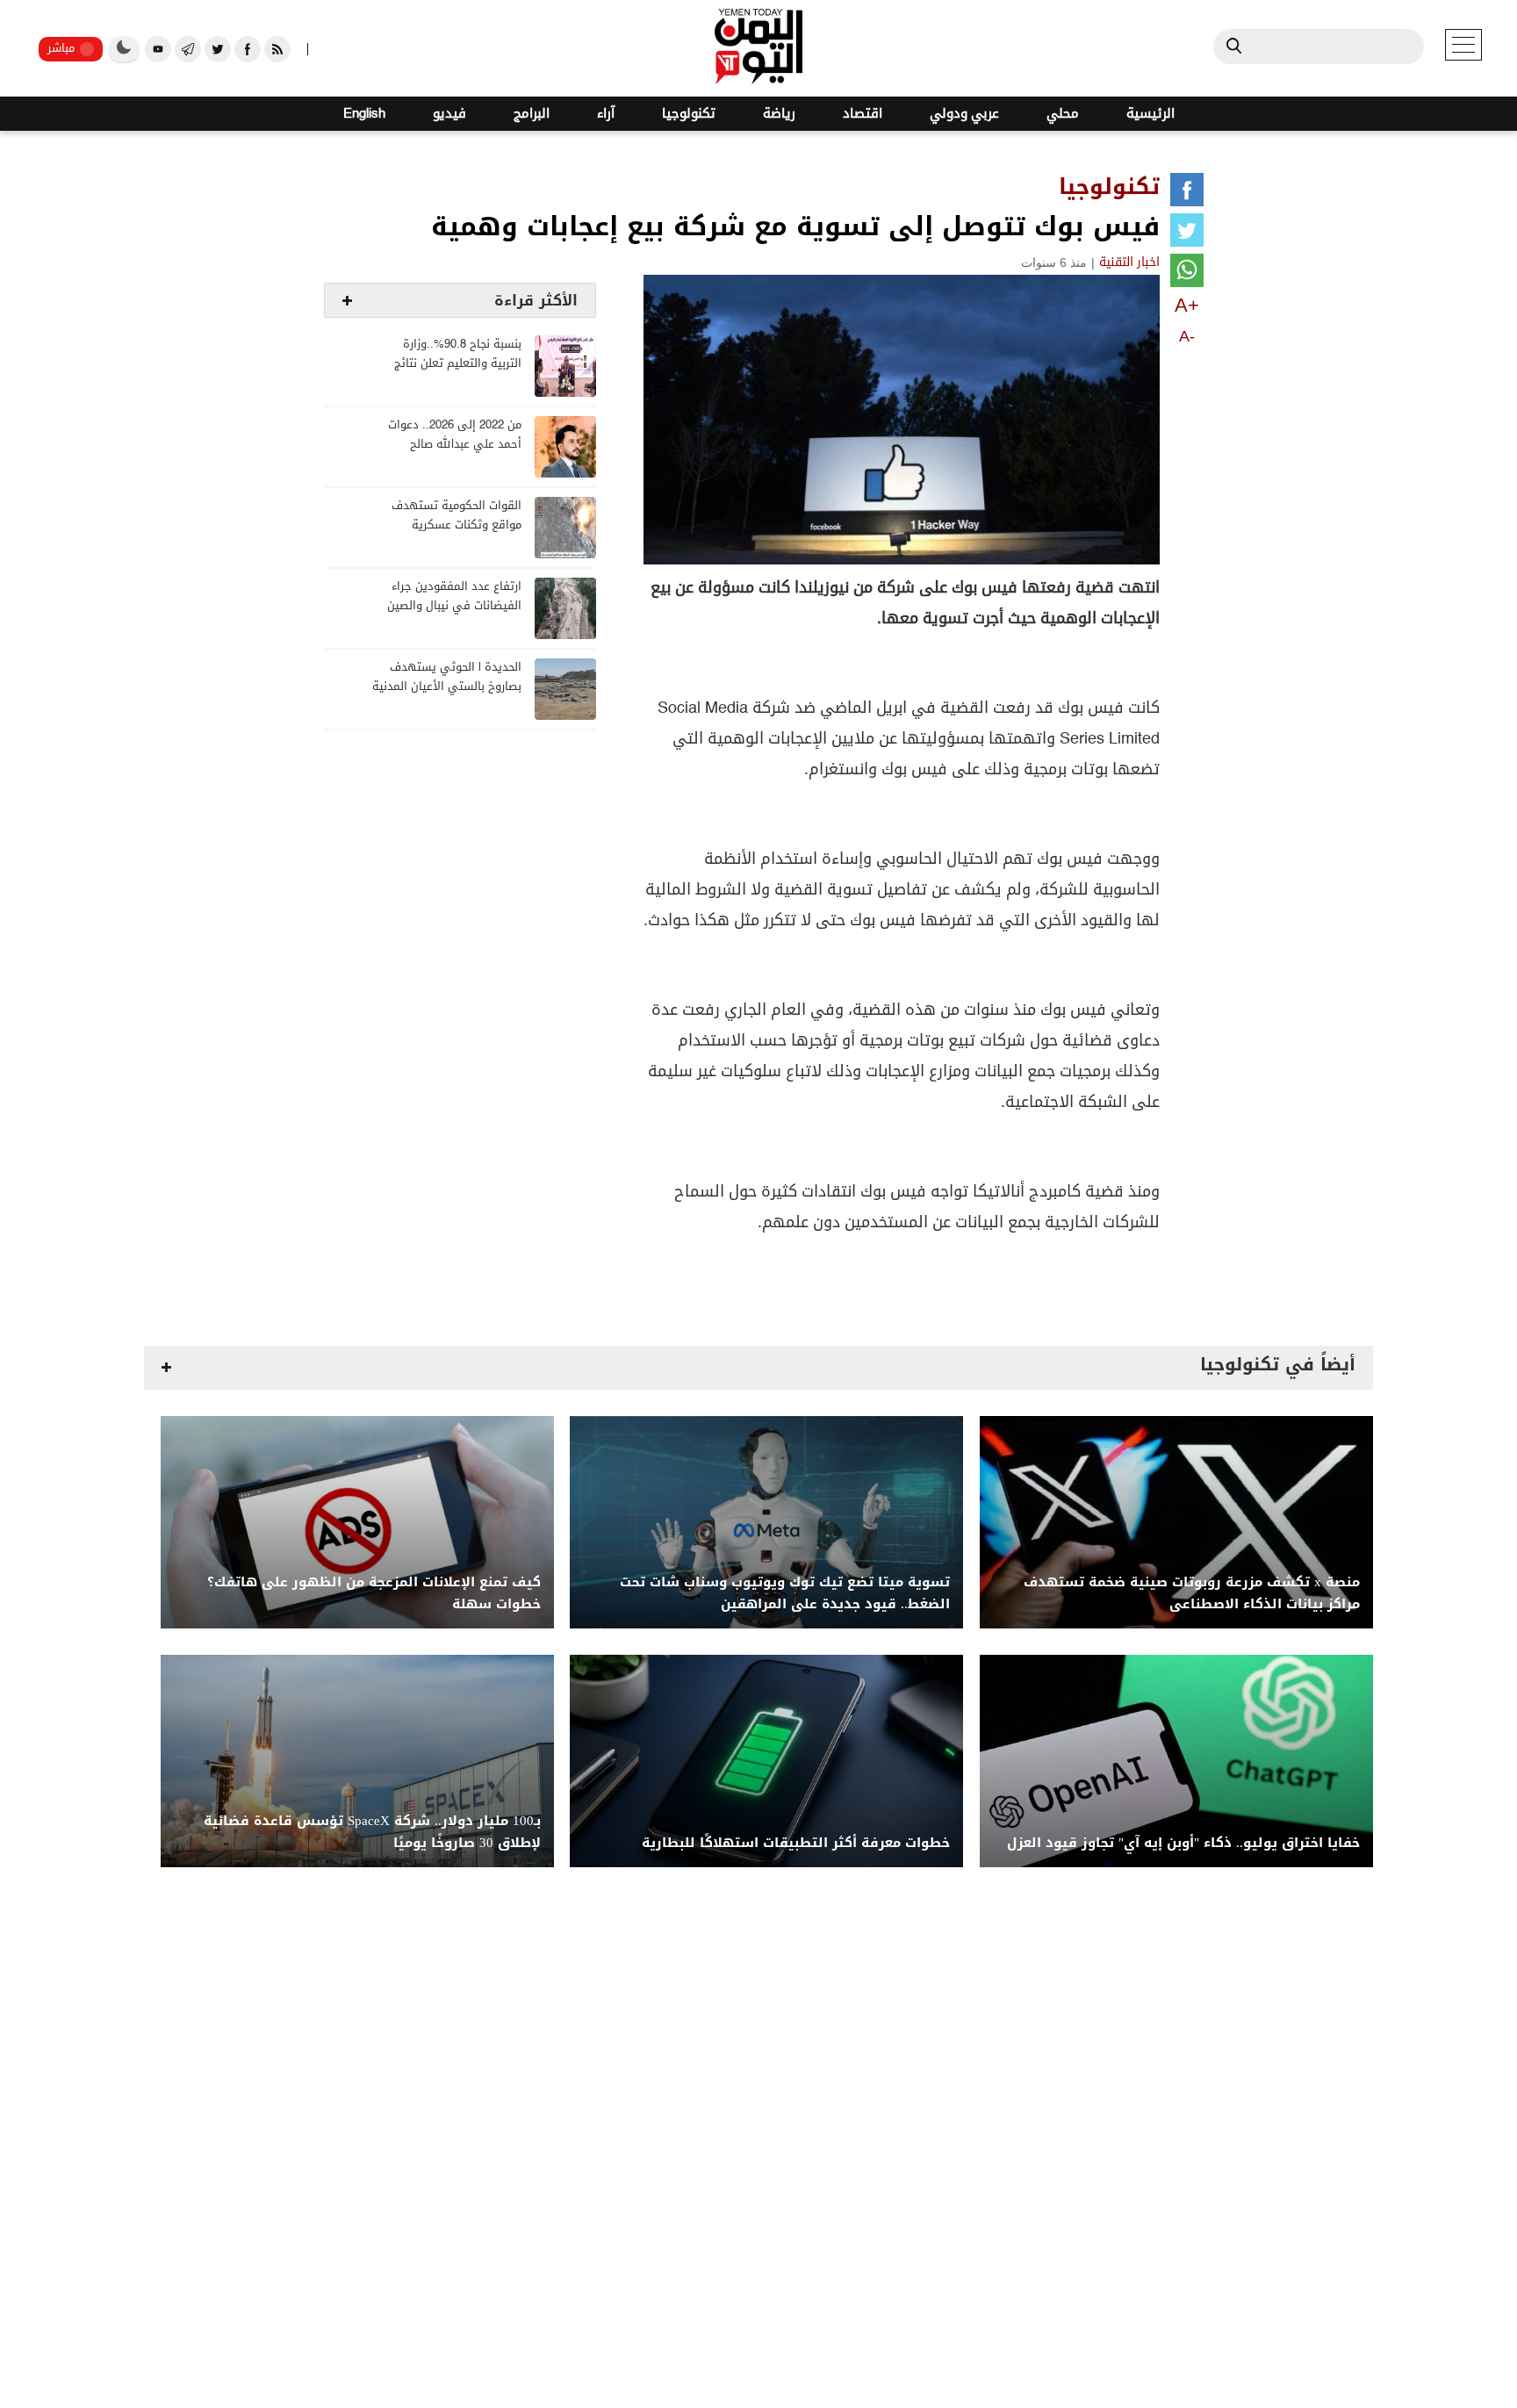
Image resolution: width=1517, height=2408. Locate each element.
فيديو (449, 114)
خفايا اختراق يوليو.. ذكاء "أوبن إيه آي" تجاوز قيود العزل (1183, 1843)
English (364, 114)
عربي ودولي (964, 114)
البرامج (532, 114)
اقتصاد (863, 114)
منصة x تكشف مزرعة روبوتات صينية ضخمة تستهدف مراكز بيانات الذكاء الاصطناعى (1192, 1593)
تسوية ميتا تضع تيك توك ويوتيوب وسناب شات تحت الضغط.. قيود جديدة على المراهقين (785, 1593)
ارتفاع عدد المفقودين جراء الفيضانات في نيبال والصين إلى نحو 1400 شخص (454, 606)
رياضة (779, 114)
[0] (1187, 193)
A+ (1187, 305)
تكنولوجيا (689, 114)
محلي (1063, 114)
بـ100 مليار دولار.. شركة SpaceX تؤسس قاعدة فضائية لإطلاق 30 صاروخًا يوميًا (372, 1832)
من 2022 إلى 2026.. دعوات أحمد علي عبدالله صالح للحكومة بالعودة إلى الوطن (454, 445)
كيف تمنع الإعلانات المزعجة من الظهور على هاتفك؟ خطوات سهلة (374, 1593)
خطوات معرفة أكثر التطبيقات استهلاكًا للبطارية (796, 1843)
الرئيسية (1150, 114)
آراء (606, 114)
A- (1187, 336)
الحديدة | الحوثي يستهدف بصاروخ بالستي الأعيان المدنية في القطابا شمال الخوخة (447, 687)
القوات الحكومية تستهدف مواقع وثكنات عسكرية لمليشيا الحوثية (457, 525)
